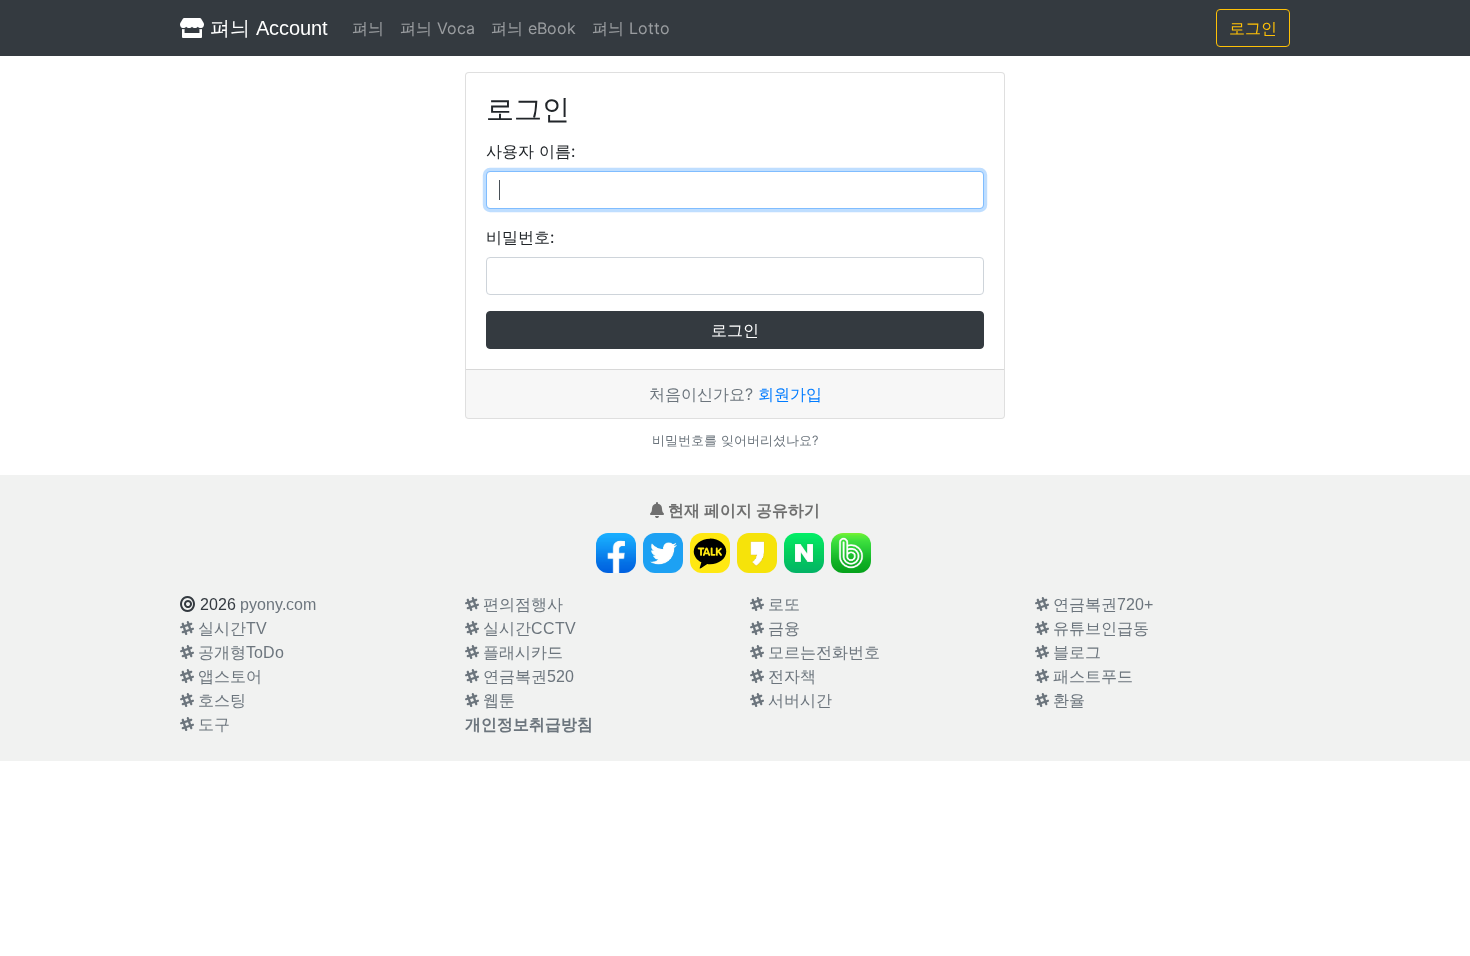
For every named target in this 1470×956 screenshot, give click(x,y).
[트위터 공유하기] (663, 553)
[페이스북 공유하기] (616, 553)
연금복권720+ (1101, 604)
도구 (212, 724)
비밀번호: (520, 237)
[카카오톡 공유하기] (710, 553)
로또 (782, 604)
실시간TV (230, 628)
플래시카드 (521, 652)
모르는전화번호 (822, 652)
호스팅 (220, 700)
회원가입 (790, 394)
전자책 (790, 676)
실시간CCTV (527, 628)
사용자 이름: (530, 151)
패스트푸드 (1091, 676)
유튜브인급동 (1099, 628)
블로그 (1075, 652)
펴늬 (368, 28)
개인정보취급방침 (529, 724)
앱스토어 (228, 676)
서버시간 (798, 700)
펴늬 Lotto (631, 28)
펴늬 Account (266, 28)
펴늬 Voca (437, 28)
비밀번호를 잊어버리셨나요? (735, 440)
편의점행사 (521, 604)
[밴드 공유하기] (851, 553)
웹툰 (497, 700)
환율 (1067, 700)
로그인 (1253, 28)
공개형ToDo (239, 652)
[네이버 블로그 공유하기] (804, 553)
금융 (782, 628)
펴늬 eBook (533, 28)
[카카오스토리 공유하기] (757, 553)
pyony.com (278, 604)
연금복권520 (526, 676)
